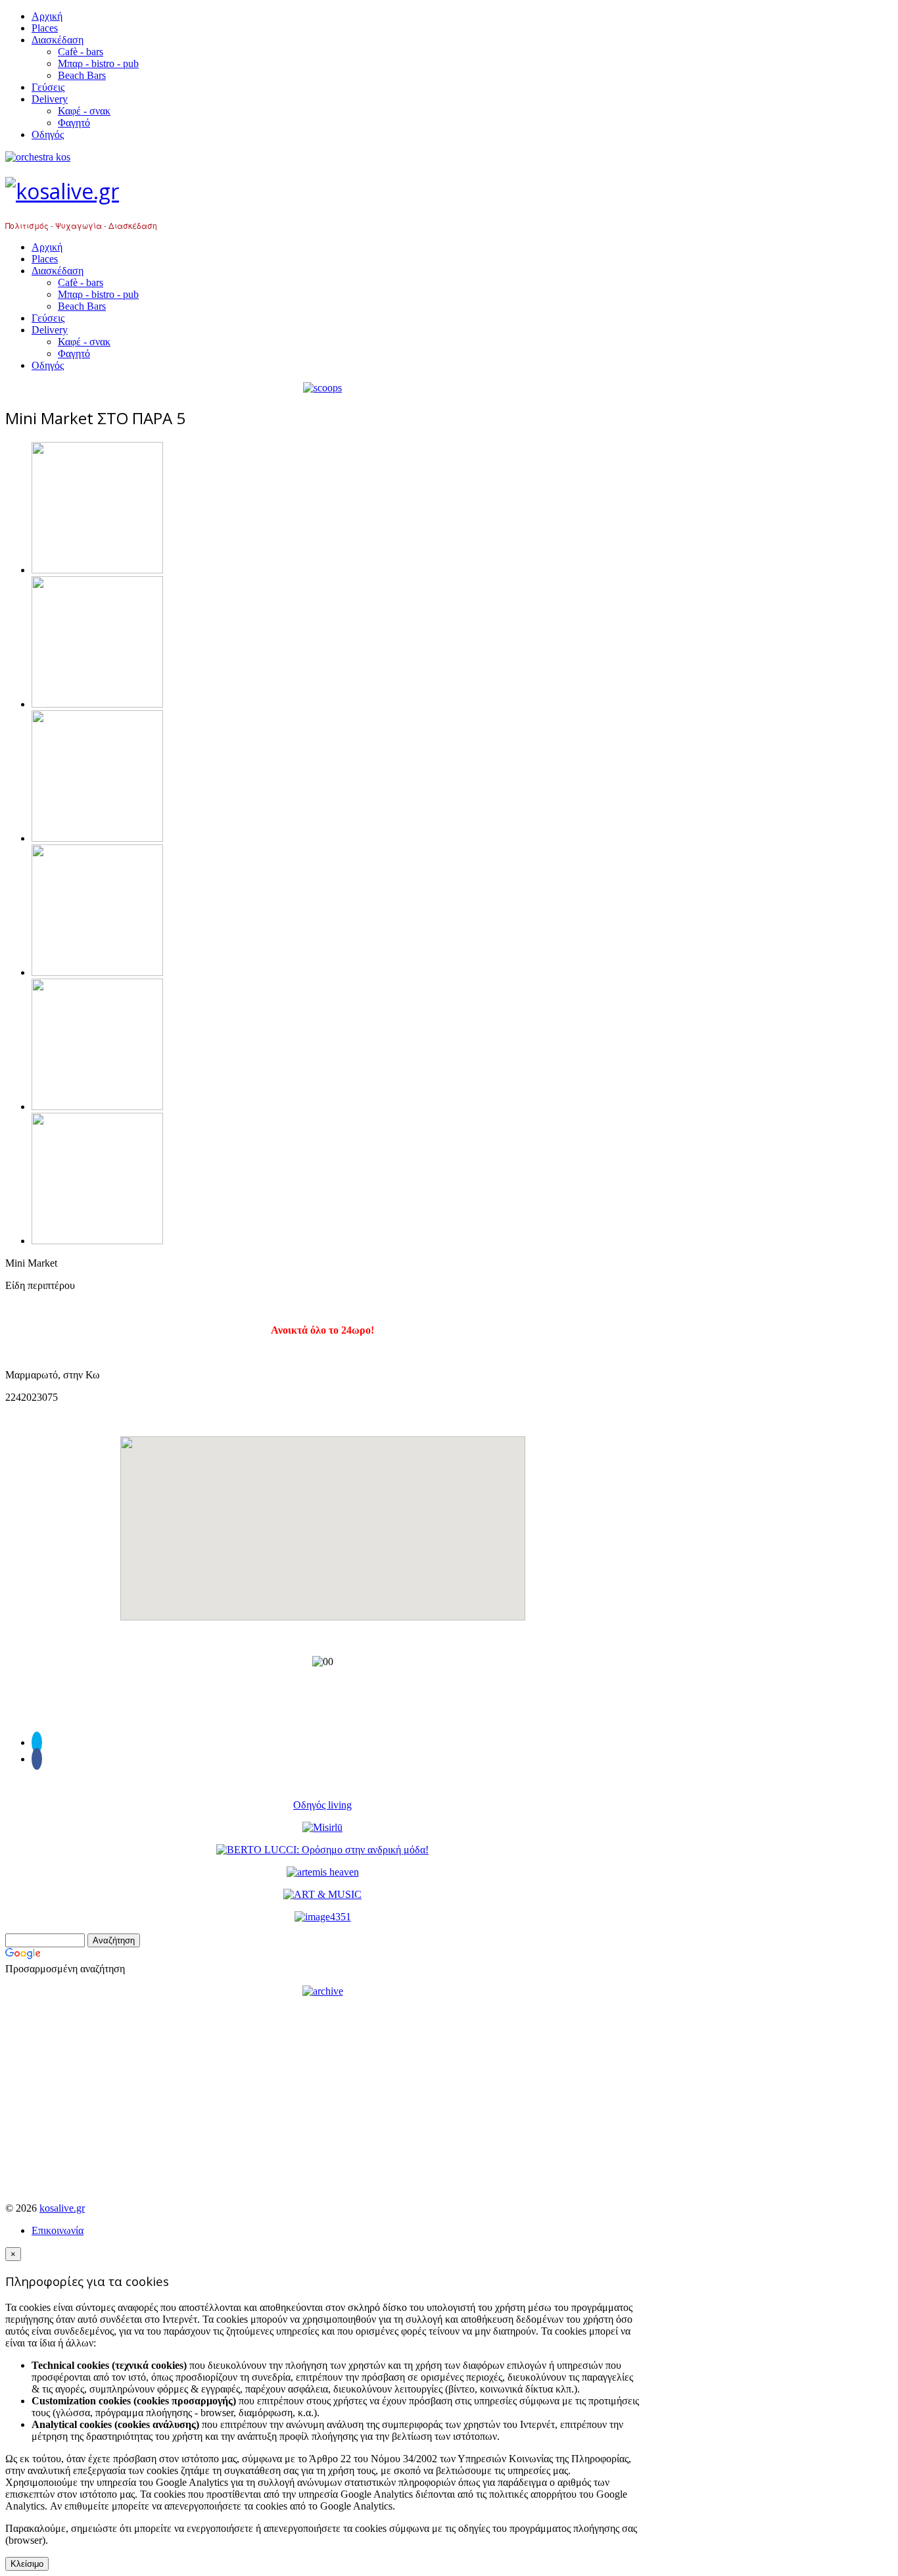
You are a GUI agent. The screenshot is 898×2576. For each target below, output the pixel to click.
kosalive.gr (62, 2208)
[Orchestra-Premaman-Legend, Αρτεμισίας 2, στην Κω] (322, 157)
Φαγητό (74, 123)
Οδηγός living (322, 1805)
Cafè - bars (81, 52)
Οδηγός (48, 134)
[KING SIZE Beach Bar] (323, 1917)
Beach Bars (82, 75)
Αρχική (47, 16)
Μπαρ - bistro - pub (98, 63)
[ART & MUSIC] (322, 1894)
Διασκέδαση (58, 40)
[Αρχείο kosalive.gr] (323, 1991)
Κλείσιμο (27, 2564)
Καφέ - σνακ (84, 111)
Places (45, 28)
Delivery (50, 99)
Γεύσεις (48, 87)
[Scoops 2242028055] (322, 388)
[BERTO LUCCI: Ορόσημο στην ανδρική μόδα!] (322, 1850)
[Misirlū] (322, 1827)
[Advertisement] (322, 2100)
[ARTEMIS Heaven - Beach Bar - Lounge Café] (323, 1872)
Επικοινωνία (58, 2230)
